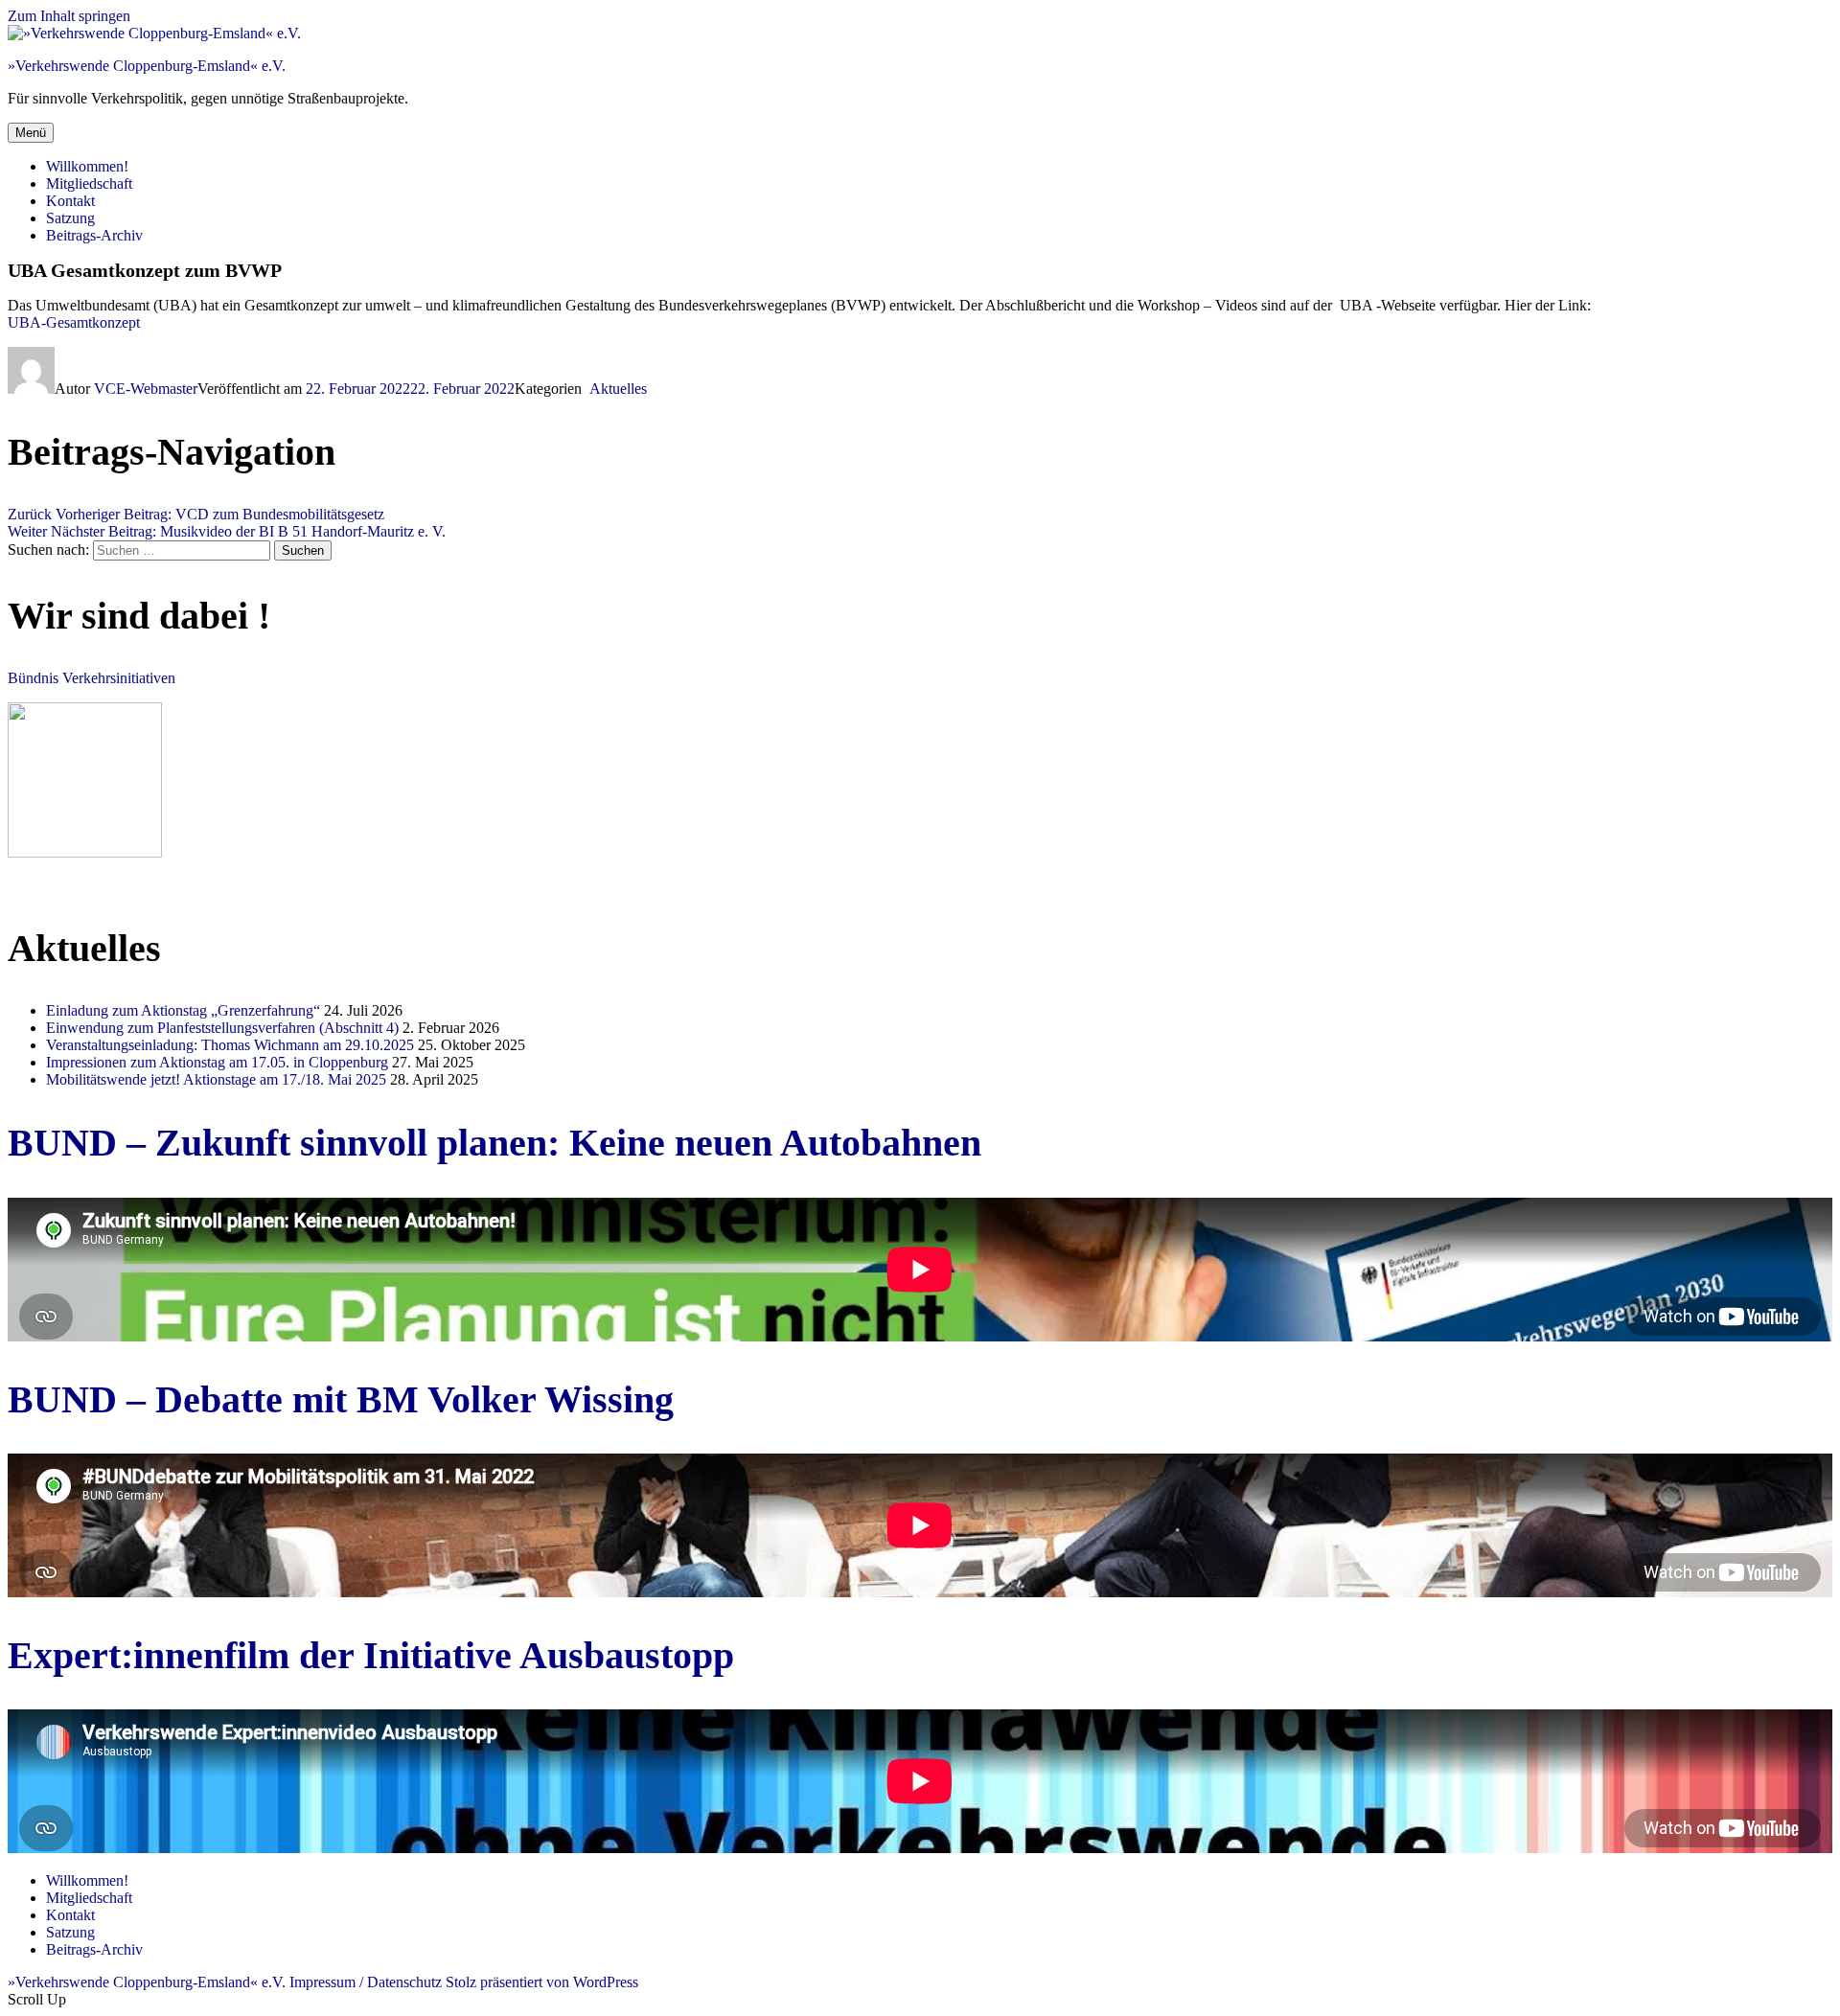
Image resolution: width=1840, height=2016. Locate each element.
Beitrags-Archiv (94, 235)
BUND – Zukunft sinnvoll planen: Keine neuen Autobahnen (494, 1143)
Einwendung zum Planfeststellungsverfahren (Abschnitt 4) (222, 1028)
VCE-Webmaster (146, 389)
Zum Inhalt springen (69, 16)
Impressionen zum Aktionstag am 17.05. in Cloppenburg (217, 1062)
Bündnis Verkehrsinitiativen (92, 678)
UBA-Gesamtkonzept (74, 322)
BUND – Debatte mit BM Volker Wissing (341, 1399)
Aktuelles (616, 389)
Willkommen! (87, 166)
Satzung (70, 218)
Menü (31, 133)
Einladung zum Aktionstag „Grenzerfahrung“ (183, 1010)
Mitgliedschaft (89, 183)
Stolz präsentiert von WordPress (542, 1982)
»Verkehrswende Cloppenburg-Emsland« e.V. (147, 66)
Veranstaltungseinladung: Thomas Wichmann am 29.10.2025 (230, 1045)
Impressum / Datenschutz (366, 1982)
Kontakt (70, 201)
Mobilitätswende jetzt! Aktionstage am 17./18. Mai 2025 (216, 1079)
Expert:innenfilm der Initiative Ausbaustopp (371, 1655)
